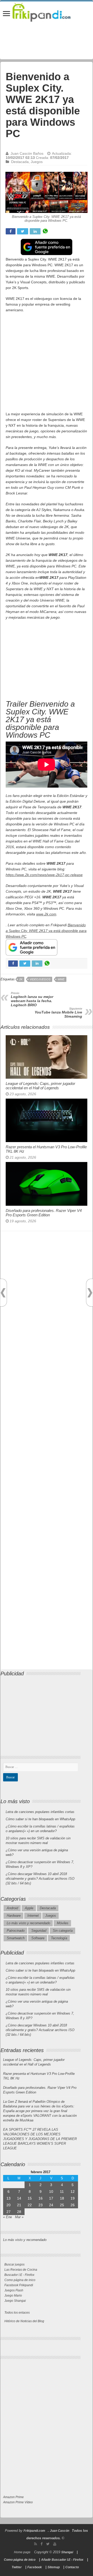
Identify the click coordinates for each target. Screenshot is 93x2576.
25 (62, 2205)
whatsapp (45, 231)
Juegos (37, 162)
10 (51, 2192)
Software (38, 1938)
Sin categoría (63, 1931)
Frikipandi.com (34, 2531)
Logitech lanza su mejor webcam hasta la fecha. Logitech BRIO (32, 999)
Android (12, 1908)
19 (73, 2198)
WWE (61, 979)
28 (19, 2212)
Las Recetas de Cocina (21, 2270)
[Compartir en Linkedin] (35, 231)
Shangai (67, 2552)
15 (30, 2198)
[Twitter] (48, 2544)
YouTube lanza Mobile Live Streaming (58, 1013)
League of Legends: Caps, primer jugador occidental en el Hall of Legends (40, 1086)
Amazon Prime (13, 2497)
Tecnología (59, 1938)
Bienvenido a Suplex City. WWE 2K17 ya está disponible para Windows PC (46, 931)
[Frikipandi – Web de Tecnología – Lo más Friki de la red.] (47, 11)
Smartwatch (16, 1938)
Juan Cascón (60, 2531)
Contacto (72, 2567)
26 (73, 2205)
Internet (33, 1916)
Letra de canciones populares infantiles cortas (40, 1812)
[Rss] (36, 2544)
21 (19, 2205)
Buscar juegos (14, 2264)
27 (9, 2212)
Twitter (17, 2567)
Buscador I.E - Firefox (19, 2275)
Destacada (20, 162)
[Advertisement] (47, 365)
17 (51, 2198)
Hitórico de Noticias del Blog (24, 2321)
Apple (29, 1908)
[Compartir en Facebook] (11, 231)
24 (51, 2205)
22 (30, 2205)
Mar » (19, 2217)
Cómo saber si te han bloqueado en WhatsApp (40, 1819)
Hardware (14, 1916)
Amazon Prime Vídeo (18, 2502)
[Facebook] (42, 2544)
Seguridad (39, 1931)
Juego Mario (13, 2296)
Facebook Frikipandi (19, 2285)
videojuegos (40, 979)
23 (41, 2205)
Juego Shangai (15, 2301)
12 (73, 2192)
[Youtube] (55, 2544)
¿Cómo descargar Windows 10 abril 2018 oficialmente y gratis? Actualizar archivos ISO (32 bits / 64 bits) (40, 1879)
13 (9, 2198)
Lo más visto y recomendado (28, 1923)
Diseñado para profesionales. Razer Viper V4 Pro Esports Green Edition (44, 1213)
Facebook (35, 2567)
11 (62, 2192)
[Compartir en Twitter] (23, 231)
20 (9, 2205)
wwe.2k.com (46, 914)
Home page (22, 2552)
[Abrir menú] (6, 14)
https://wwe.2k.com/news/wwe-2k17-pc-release (44, 875)
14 (19, 2198)
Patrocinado (16, 1931)
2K (21, 979)
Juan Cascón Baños (27, 153)
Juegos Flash (14, 2290)
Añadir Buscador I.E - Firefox (62, 2560)
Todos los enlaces (17, 2313)
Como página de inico (20, 2280)
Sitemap (54, 2567)
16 (41, 2198)
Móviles (63, 1923)
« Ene (7, 2217)
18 (62, 2198)
